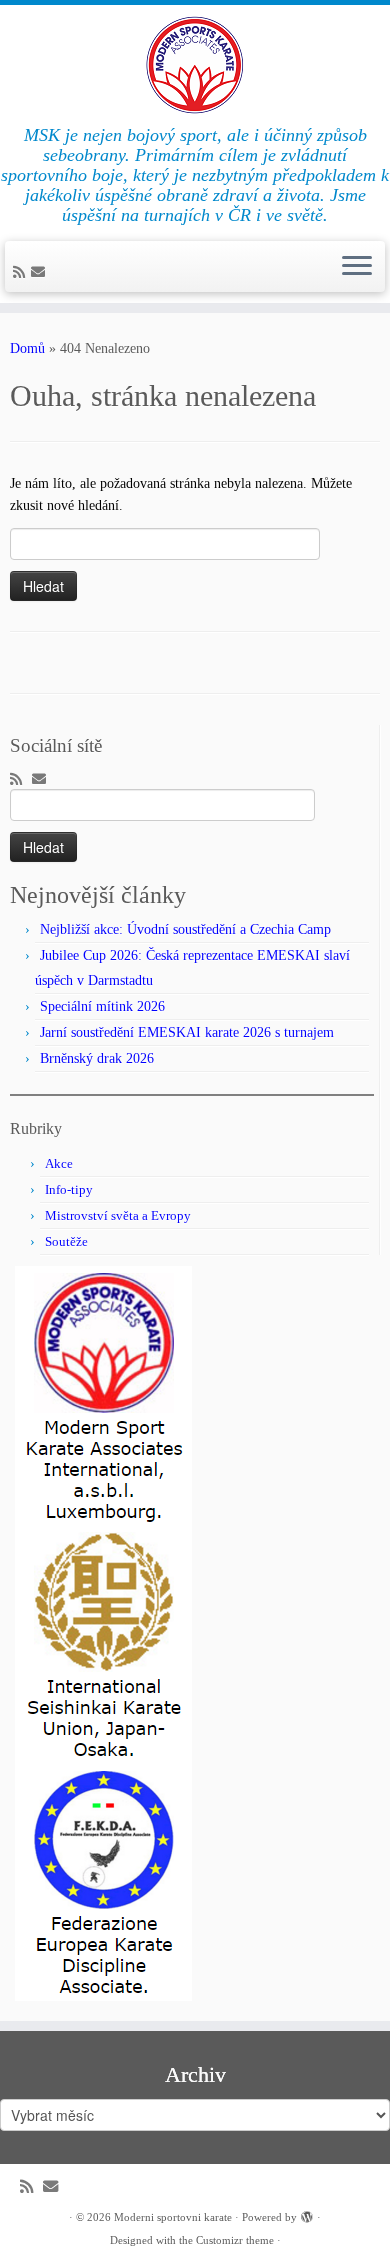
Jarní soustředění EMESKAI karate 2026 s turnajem (187, 1032)
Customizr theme (235, 2240)
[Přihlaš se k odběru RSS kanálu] (22, 272)
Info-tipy (69, 1189)
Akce (59, 1163)
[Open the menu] (357, 267)
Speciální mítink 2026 (102, 1006)
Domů (27, 348)
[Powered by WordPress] (307, 2214)
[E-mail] (41, 272)
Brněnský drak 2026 (97, 1058)
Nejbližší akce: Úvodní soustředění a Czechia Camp (185, 929)
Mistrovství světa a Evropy (118, 1215)
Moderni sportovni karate (173, 2217)
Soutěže (66, 1241)
